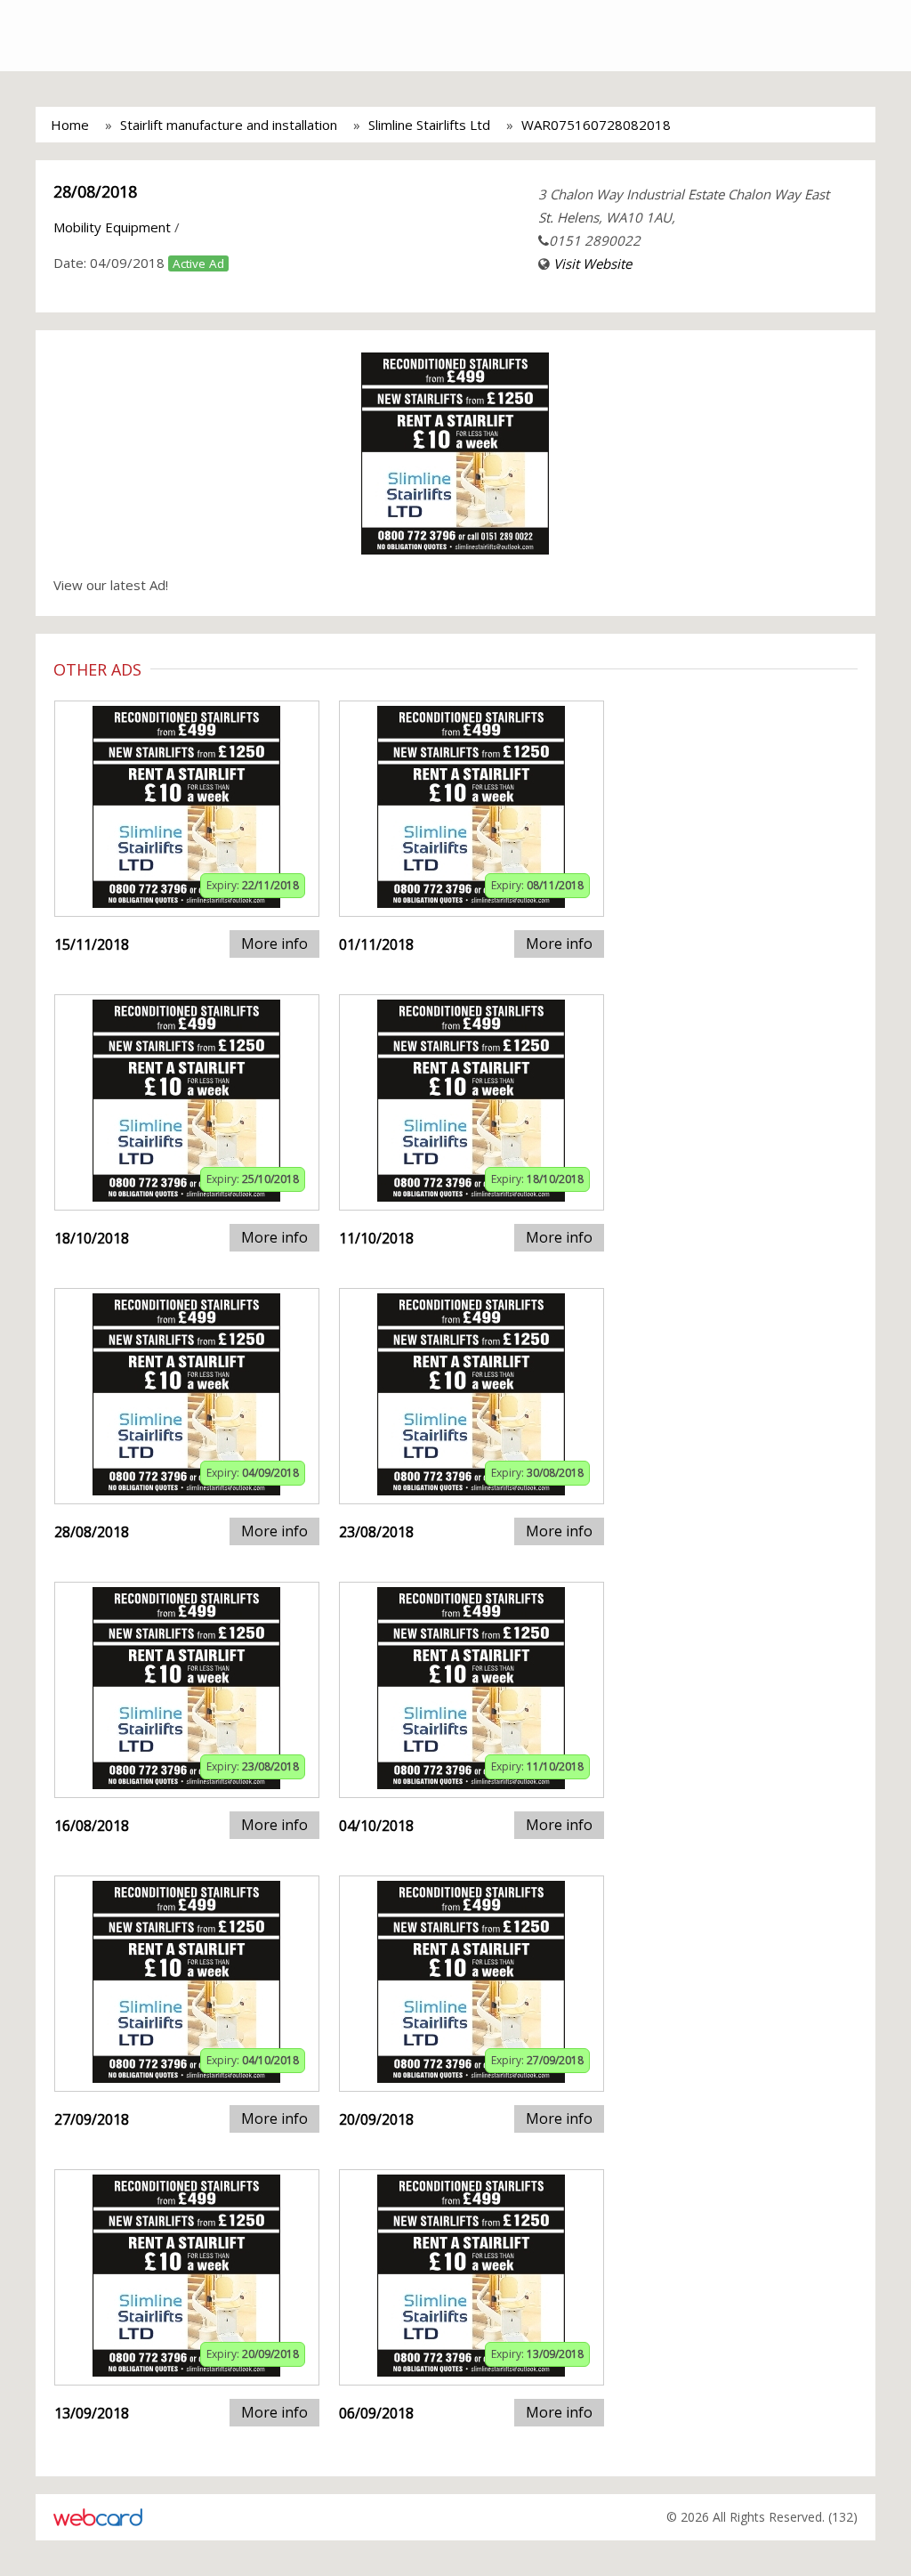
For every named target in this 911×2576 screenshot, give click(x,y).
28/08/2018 (95, 191)
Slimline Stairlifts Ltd (429, 125)
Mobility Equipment (112, 227)
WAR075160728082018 (596, 125)
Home (70, 125)
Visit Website (593, 263)
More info (274, 944)
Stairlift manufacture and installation (229, 125)
